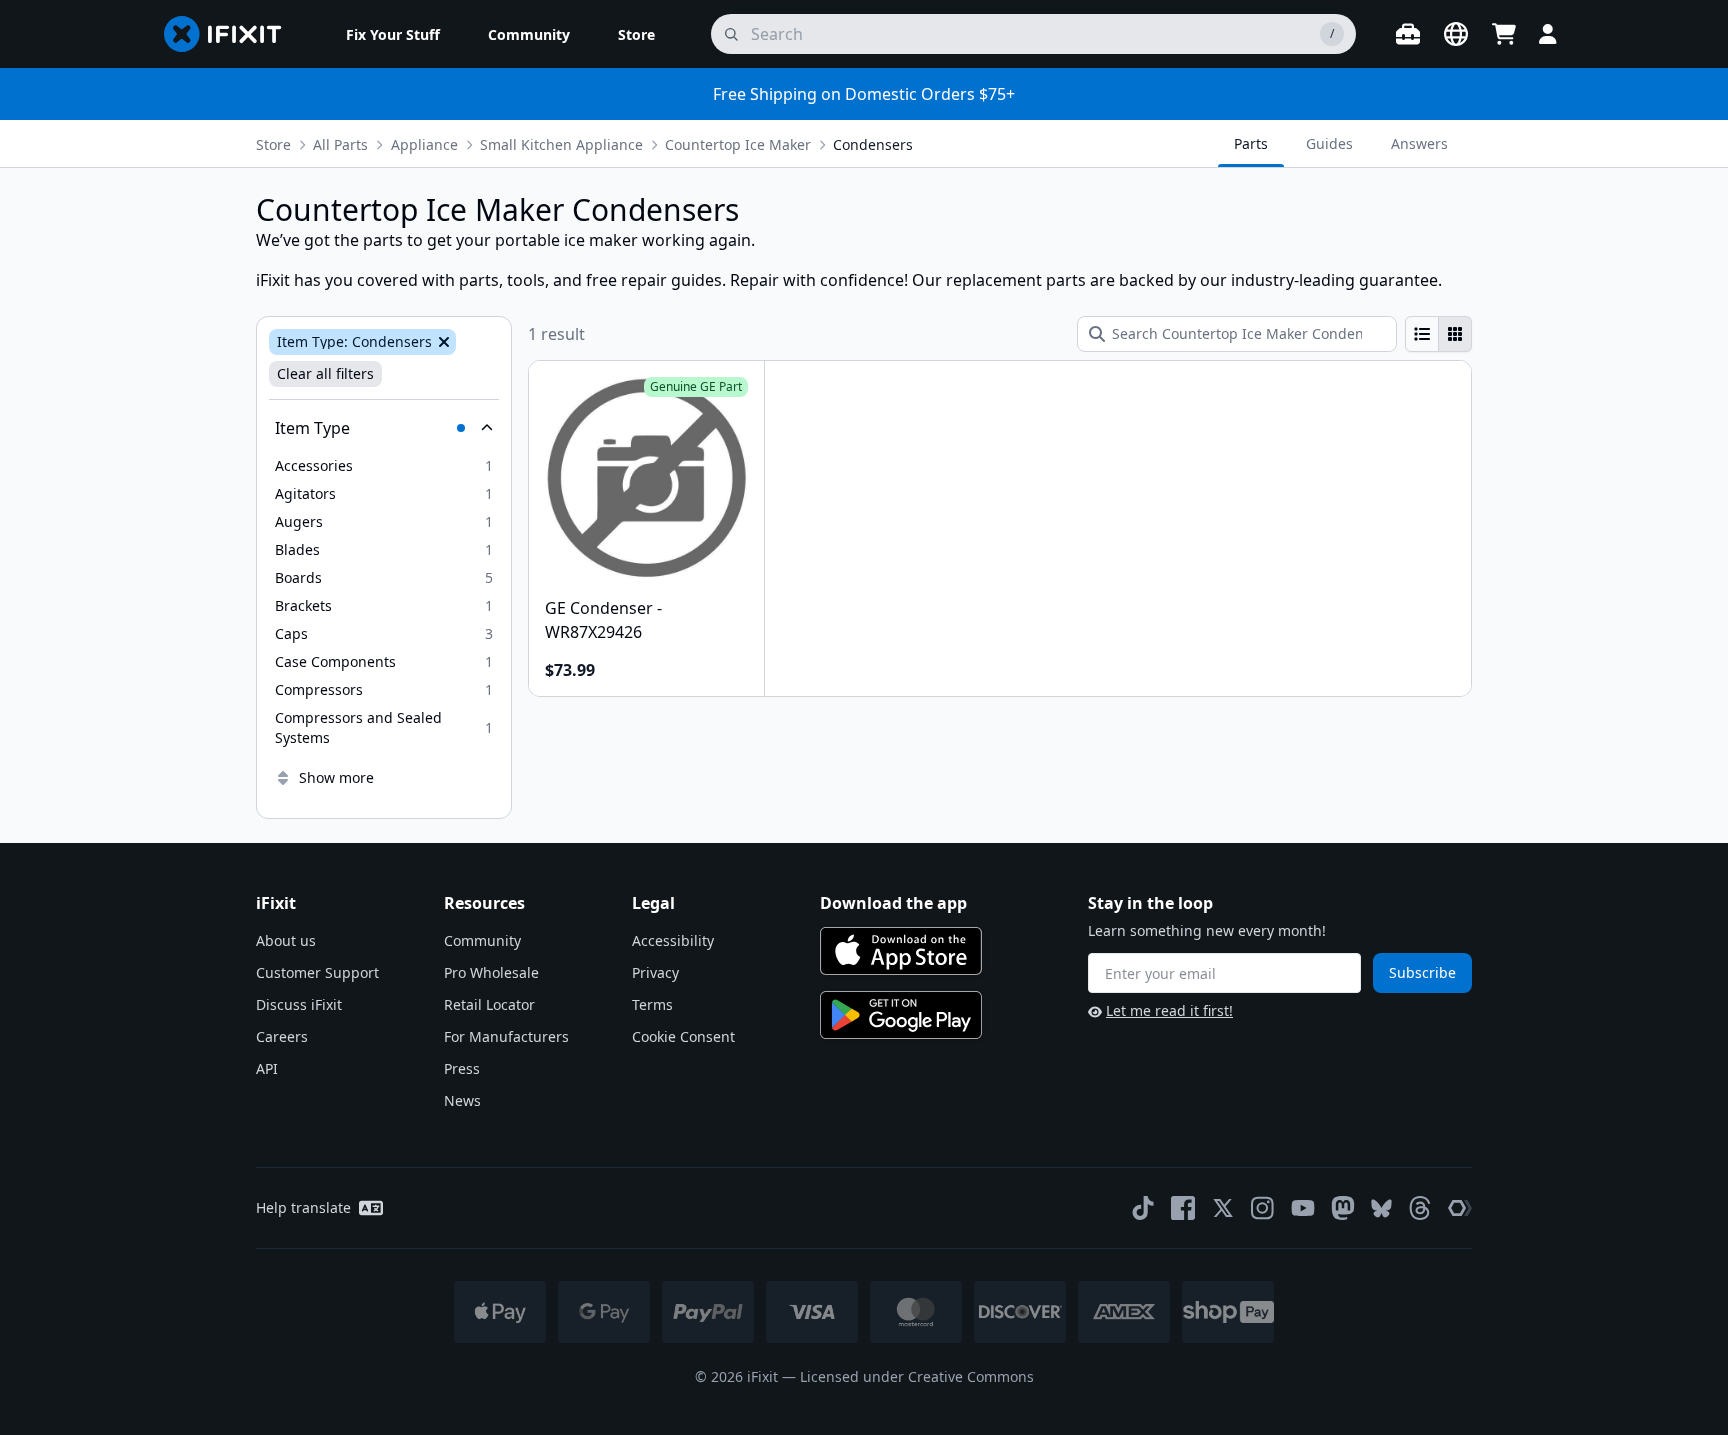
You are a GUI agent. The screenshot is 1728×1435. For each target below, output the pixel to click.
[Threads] (1420, 1208)
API (267, 1068)
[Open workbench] (1408, 34)
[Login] (1548, 34)
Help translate (303, 1207)
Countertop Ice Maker (738, 144)
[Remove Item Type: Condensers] (442, 342)
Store (273, 144)
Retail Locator (489, 1004)
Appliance (424, 144)
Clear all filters (325, 373)
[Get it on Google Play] (901, 1015)
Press (462, 1068)
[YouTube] (1303, 1208)
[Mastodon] (1343, 1208)
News (462, 1100)
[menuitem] (393, 34)
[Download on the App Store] (901, 951)
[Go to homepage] (231, 34)
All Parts (340, 144)
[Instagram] (1263, 1208)
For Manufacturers (506, 1036)
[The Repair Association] (1460, 1208)
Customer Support (317, 972)
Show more (336, 777)
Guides (1329, 143)
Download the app (893, 903)
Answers (1419, 143)
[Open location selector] (1456, 34)
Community (482, 940)
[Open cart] (1504, 34)
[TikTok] (1143, 1208)
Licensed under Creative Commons (917, 1376)
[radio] (1422, 334)
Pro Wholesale (491, 972)
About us (286, 940)
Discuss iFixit (299, 1004)
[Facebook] (1183, 1208)
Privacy (655, 972)
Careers (282, 1036)
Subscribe (1422, 972)
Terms (652, 1004)
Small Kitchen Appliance (561, 144)
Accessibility (673, 940)
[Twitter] (1223, 1208)
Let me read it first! (1169, 1010)
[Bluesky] (1381, 1208)
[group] (1438, 334)
